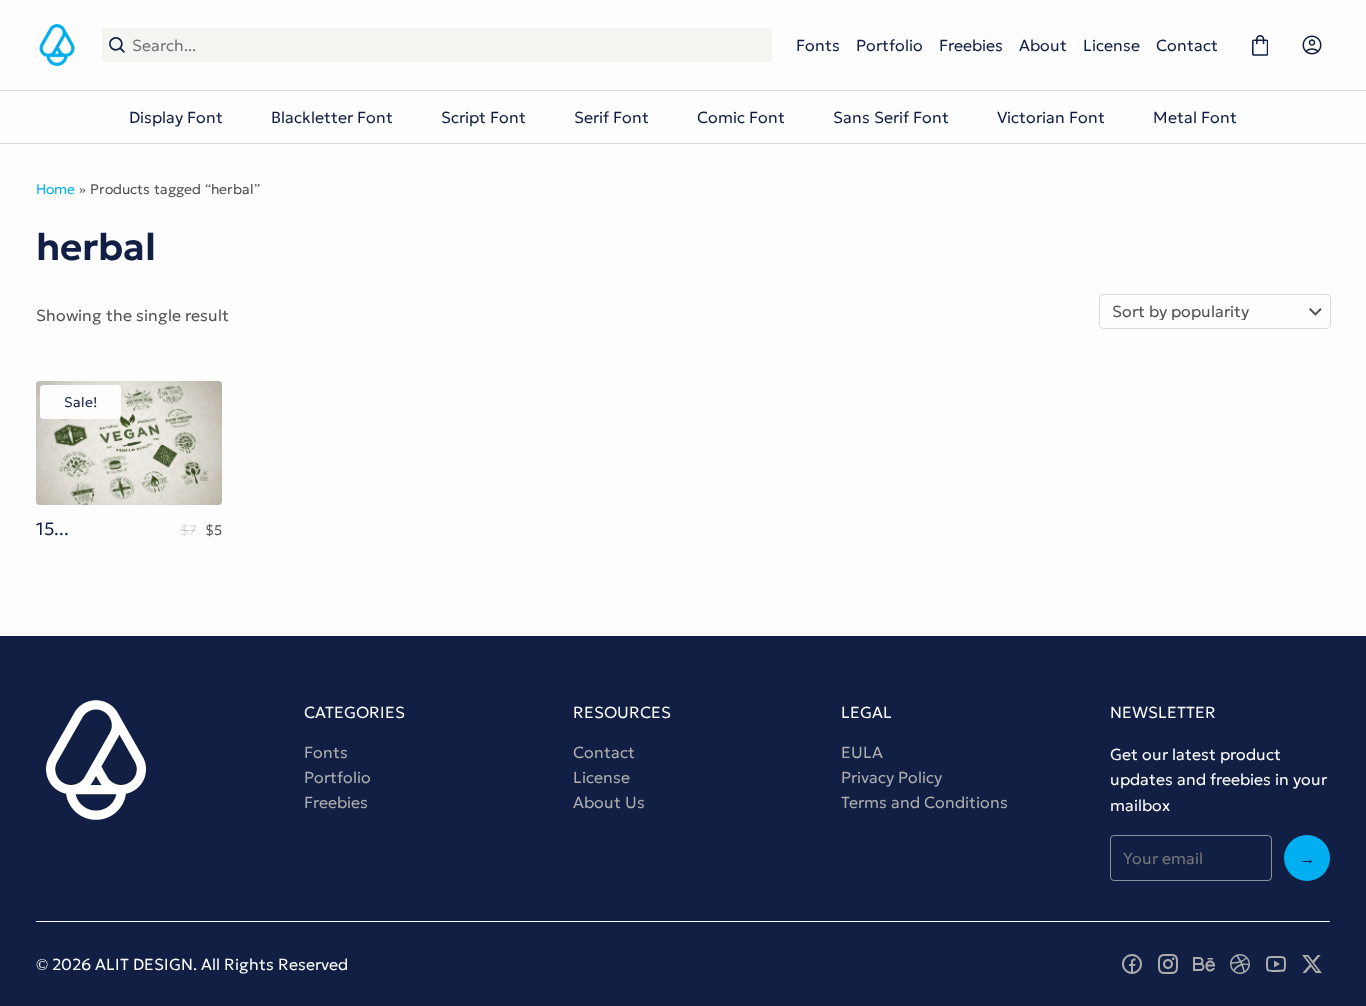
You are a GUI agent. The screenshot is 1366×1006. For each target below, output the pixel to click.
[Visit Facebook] (1132, 964)
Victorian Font (1051, 117)
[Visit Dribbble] (1240, 964)
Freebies (971, 45)
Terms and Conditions (924, 802)
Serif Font (611, 117)
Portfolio (889, 45)
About (1043, 45)
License (1111, 45)
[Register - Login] (1312, 45)
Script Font (483, 117)
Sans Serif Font (891, 117)
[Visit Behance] (1204, 964)
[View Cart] (1260, 45)
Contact (1187, 45)
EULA (862, 752)
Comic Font (741, 117)
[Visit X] (1312, 964)
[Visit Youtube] (1276, 964)
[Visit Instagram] (1168, 964)
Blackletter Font (332, 117)
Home (55, 189)
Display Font (176, 117)
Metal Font (1195, 117)
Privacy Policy (891, 777)
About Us (609, 802)
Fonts (818, 45)
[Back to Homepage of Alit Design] (57, 45)
